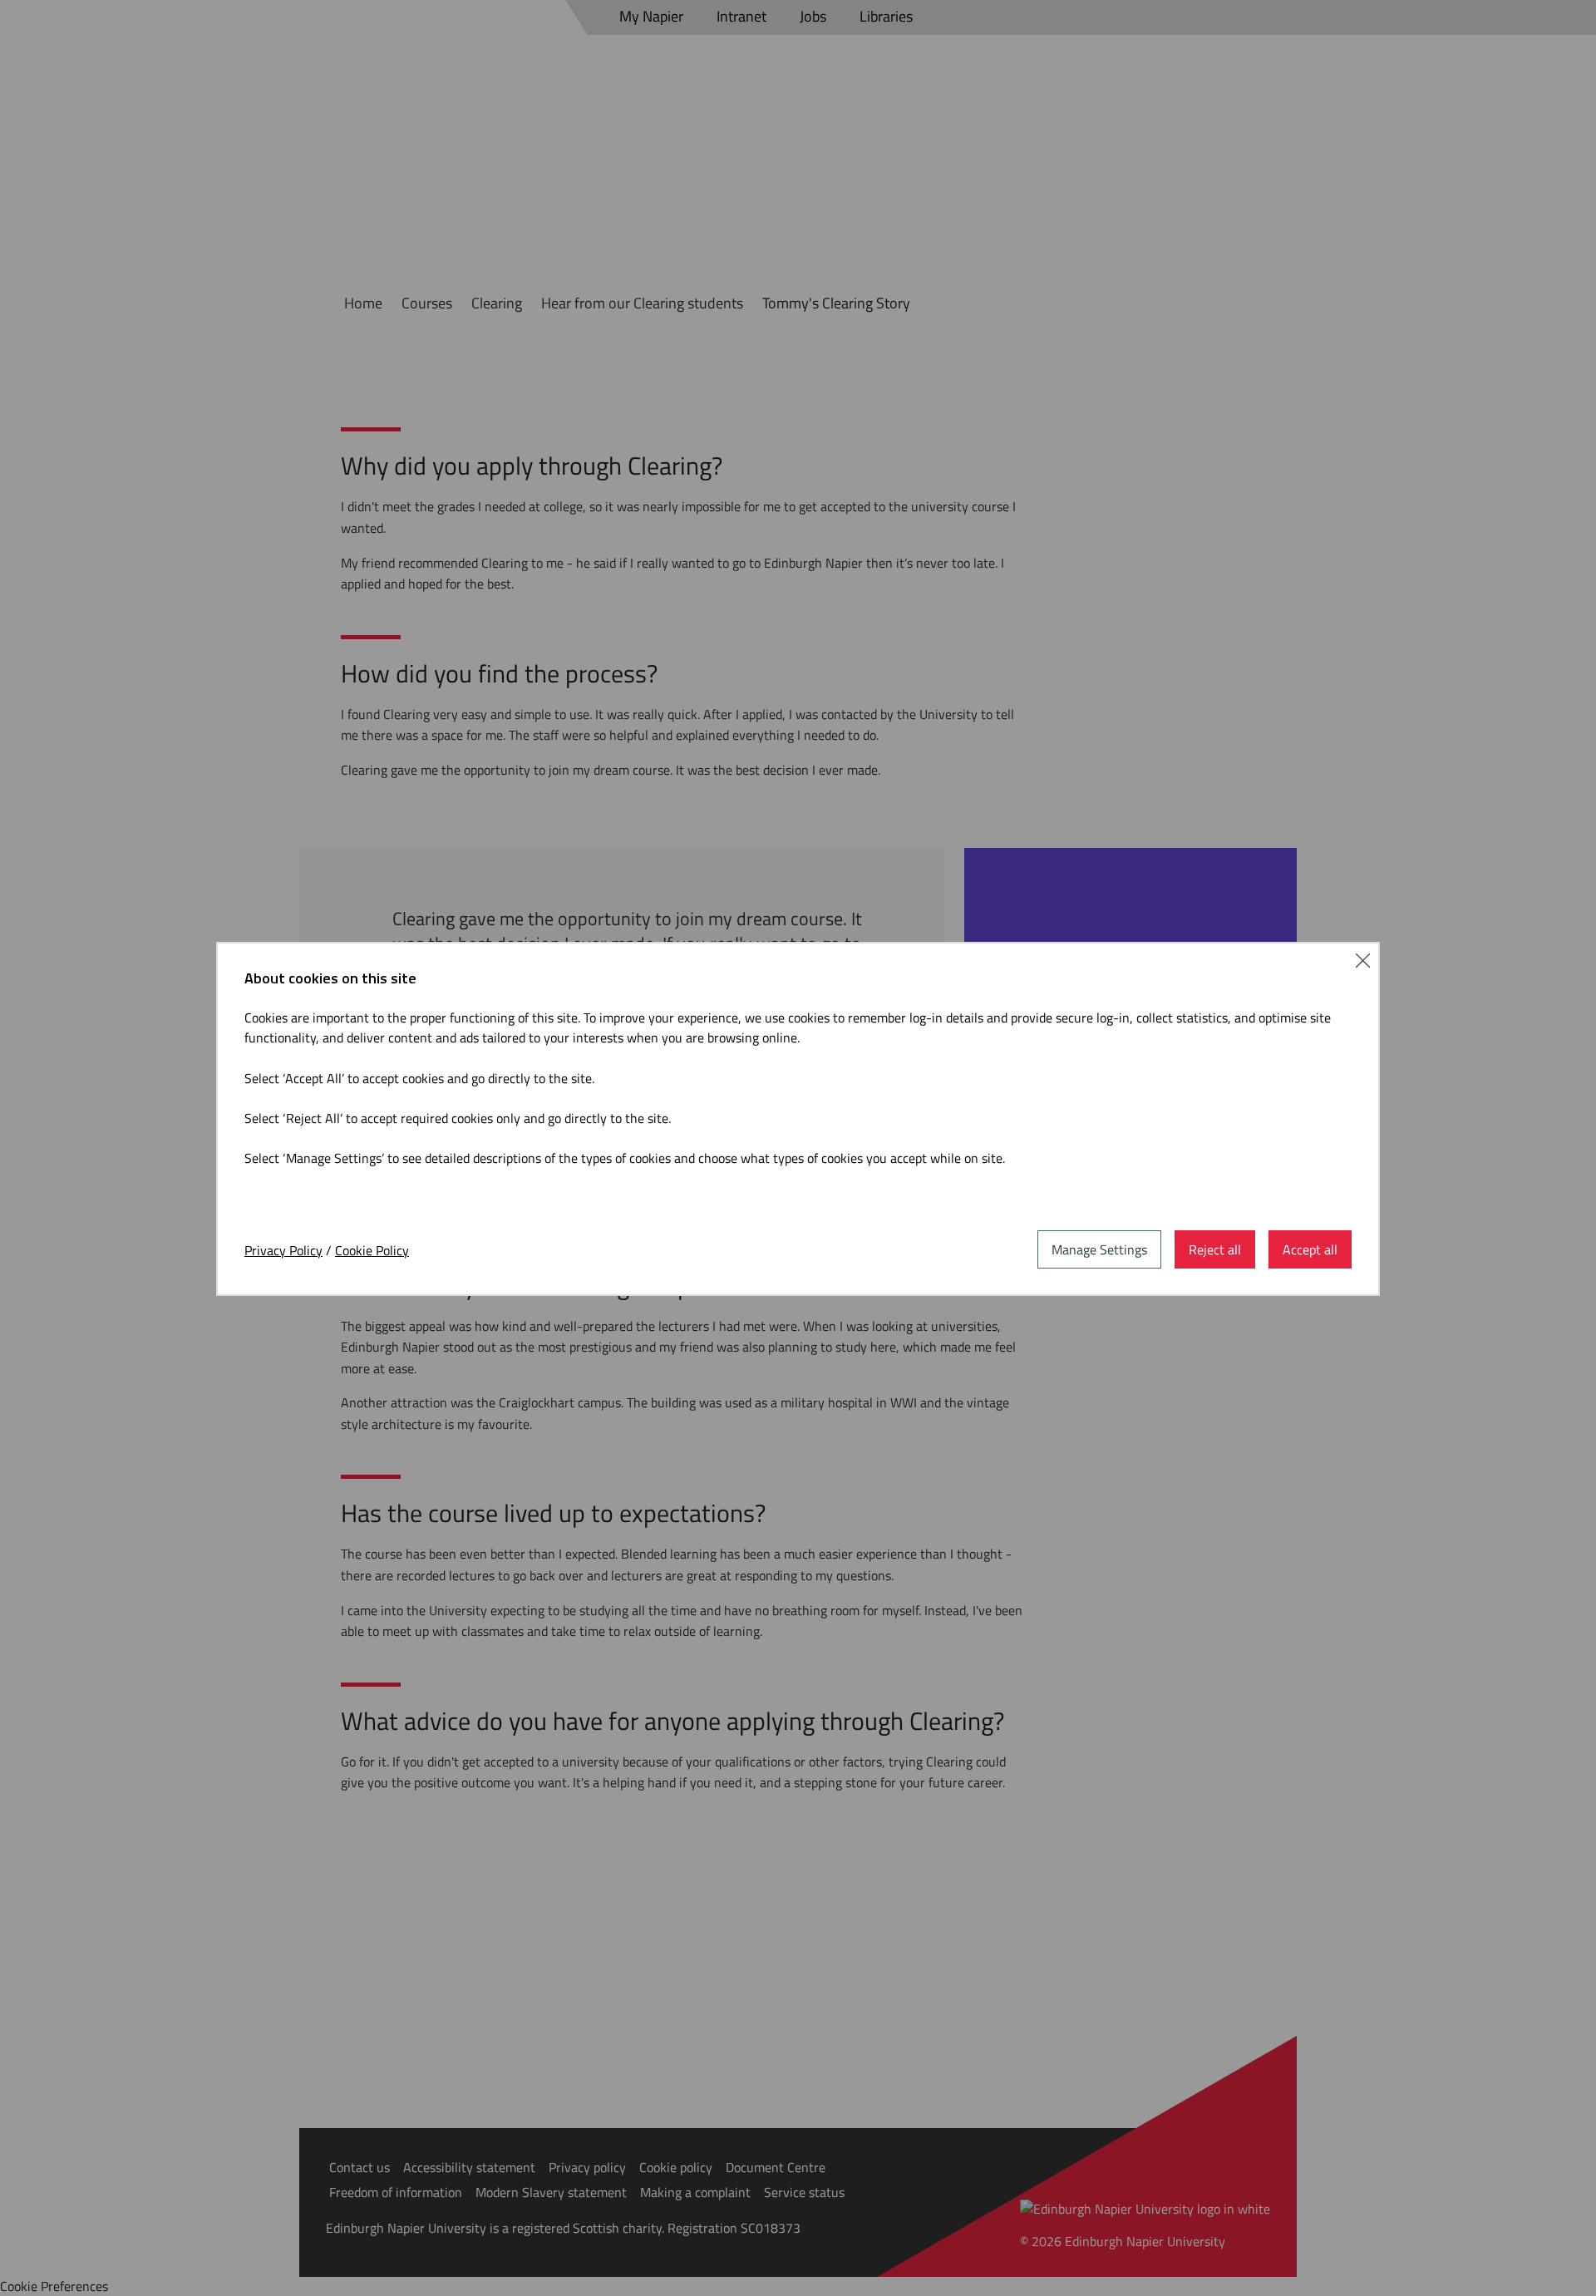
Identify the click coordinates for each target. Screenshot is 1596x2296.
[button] (1363, 959)
